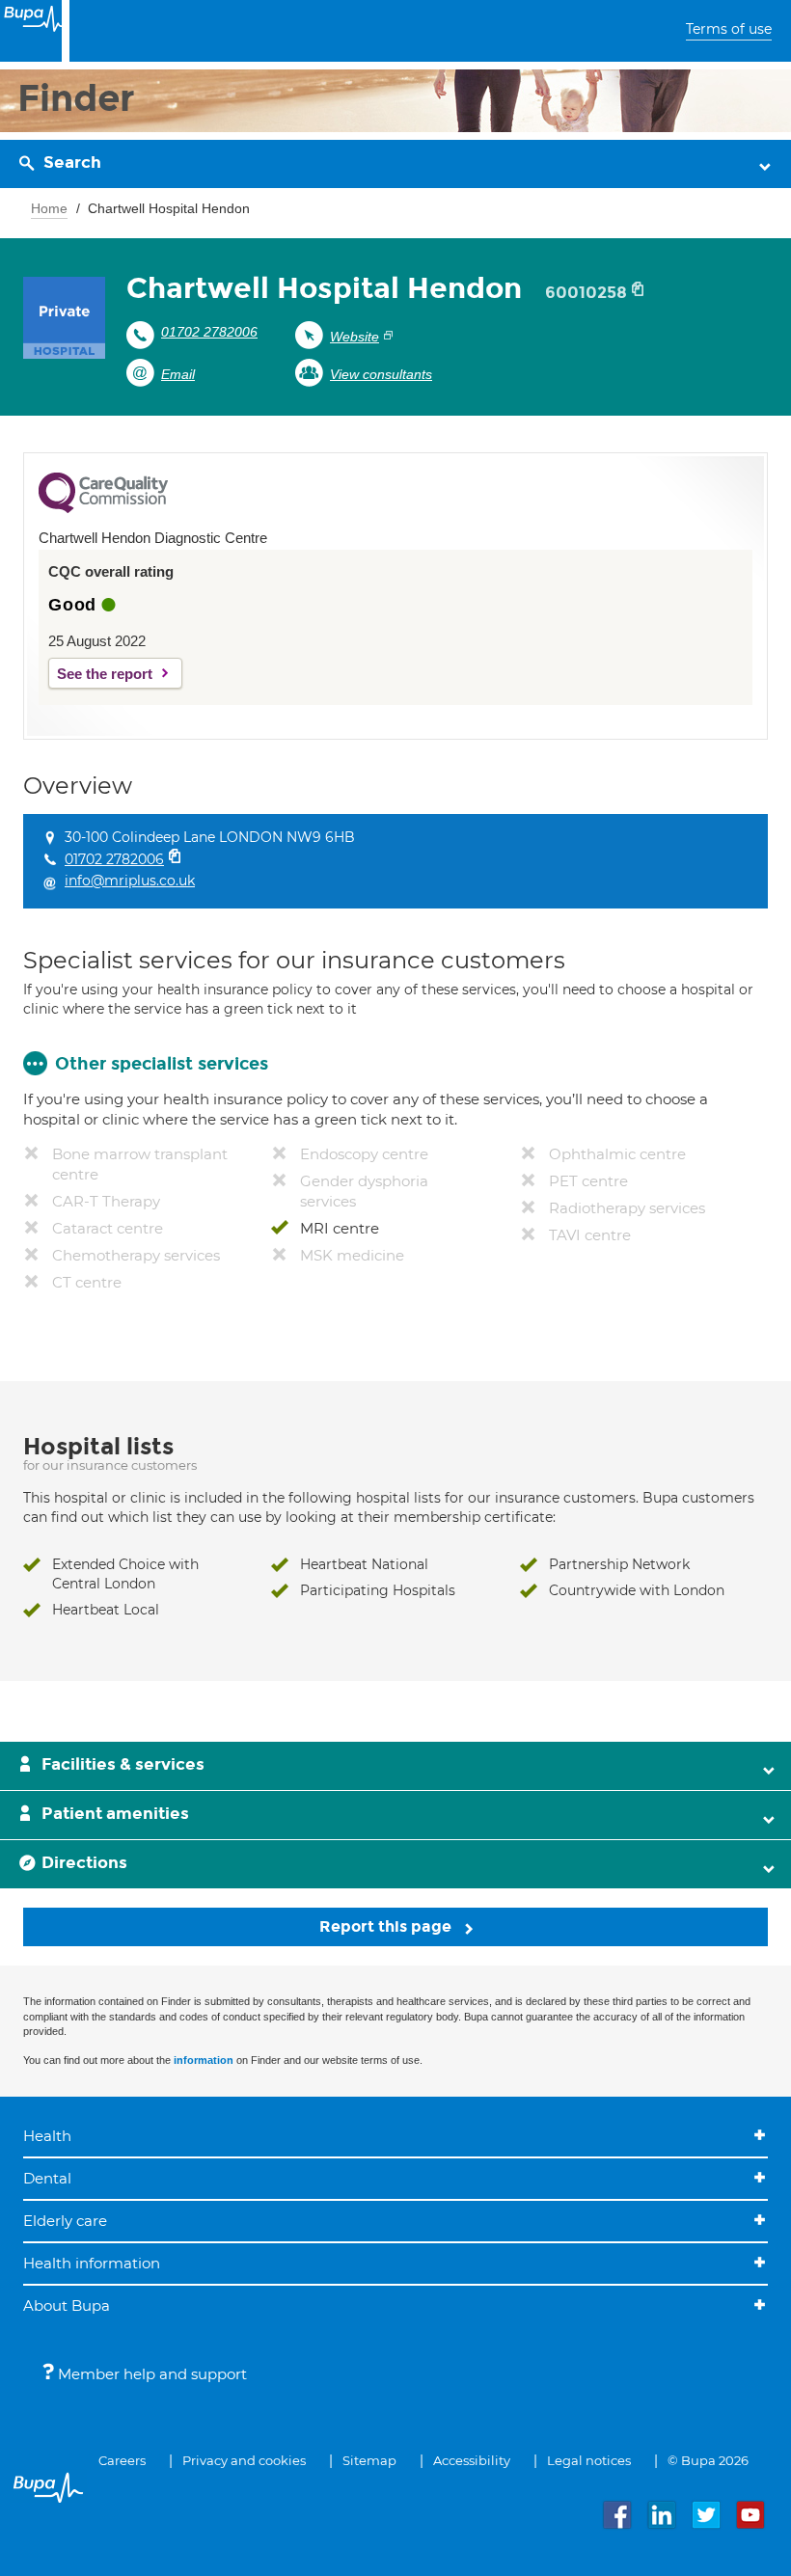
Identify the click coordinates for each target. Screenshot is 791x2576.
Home (49, 208)
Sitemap (369, 2460)
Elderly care (65, 2221)
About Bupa (67, 2305)
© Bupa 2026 (708, 2460)
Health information (92, 2263)
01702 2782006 (209, 332)
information (204, 2060)
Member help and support (150, 2374)
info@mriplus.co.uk (130, 881)
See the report (105, 674)
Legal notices (589, 2460)
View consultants (381, 374)
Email (178, 374)
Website (355, 337)
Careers (122, 2460)
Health (47, 2136)
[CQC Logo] (103, 508)
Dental (47, 2178)
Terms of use (729, 29)
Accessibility (472, 2460)
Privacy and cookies (244, 2460)
